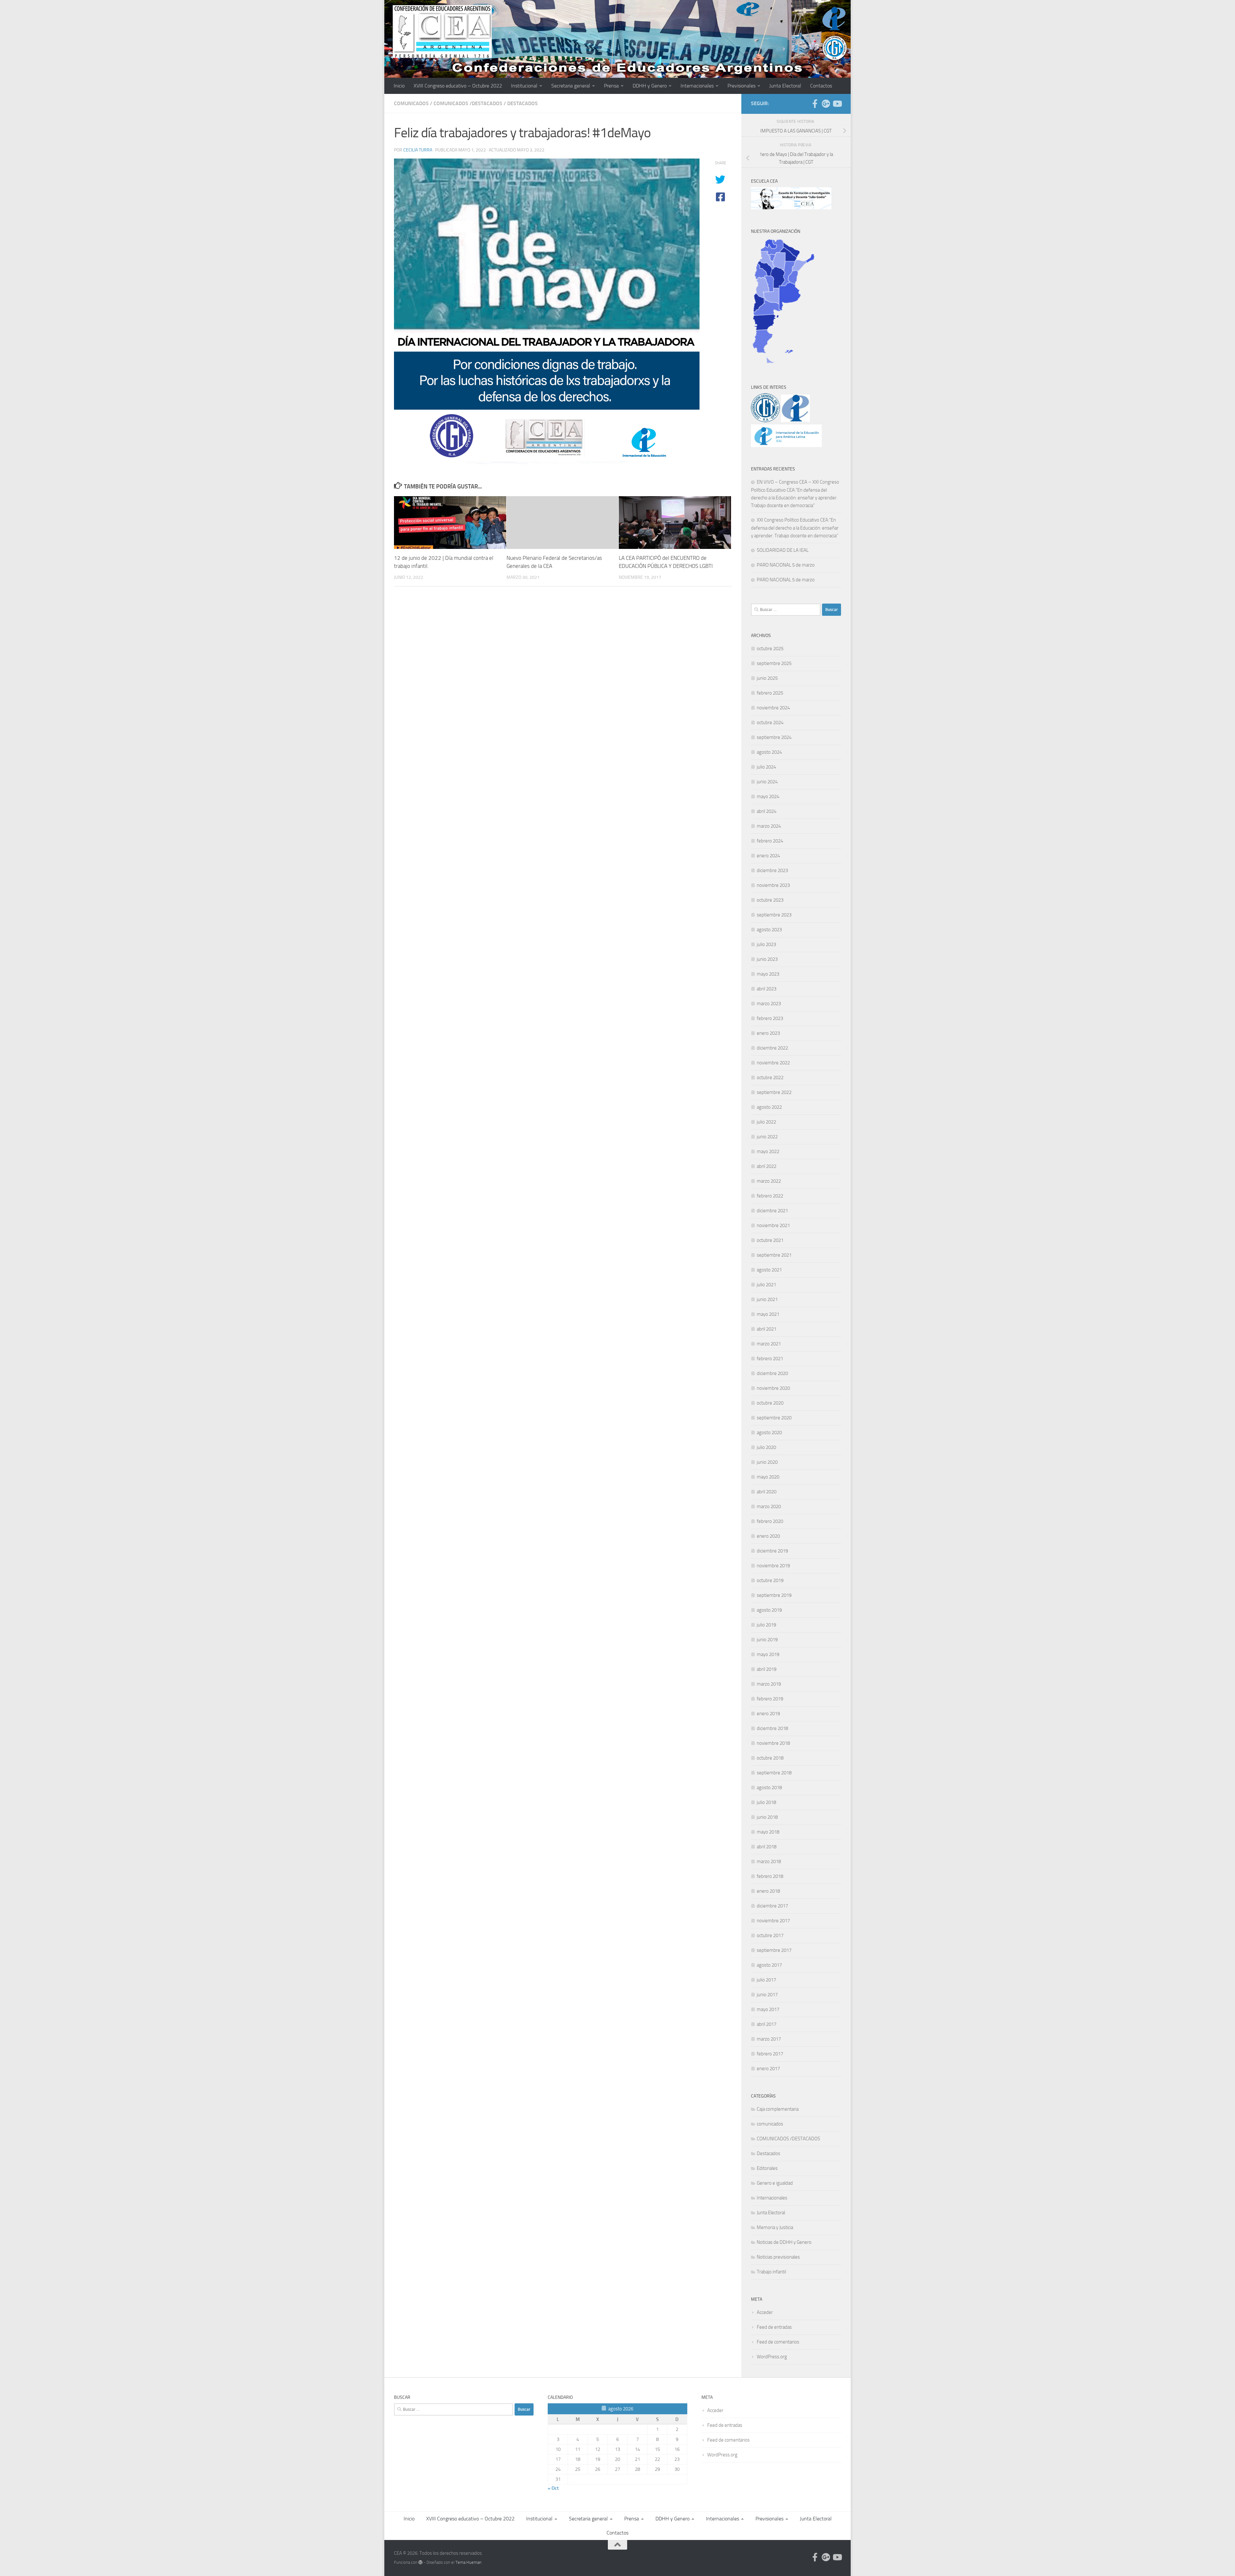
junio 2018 (767, 1817)
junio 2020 (767, 1462)
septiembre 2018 (774, 1773)
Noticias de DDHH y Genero (784, 2242)
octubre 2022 (770, 1078)
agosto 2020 (769, 1433)
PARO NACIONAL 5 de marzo (786, 565)
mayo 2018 (768, 1832)
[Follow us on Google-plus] (826, 104)
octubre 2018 (770, 1758)
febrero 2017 (770, 2054)
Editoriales (767, 2168)
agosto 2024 (769, 752)
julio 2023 (766, 944)
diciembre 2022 (772, 1048)
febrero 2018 (770, 1876)
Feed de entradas (774, 2327)
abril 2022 (767, 1166)
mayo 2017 (768, 2009)
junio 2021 (767, 1299)
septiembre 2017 (774, 1950)
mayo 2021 (768, 1314)
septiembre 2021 (774, 1255)
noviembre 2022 (773, 1063)
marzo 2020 (769, 1506)
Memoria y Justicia (775, 2227)
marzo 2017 (769, 2039)
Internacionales (697, 86)
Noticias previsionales (778, 2257)
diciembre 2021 (772, 1211)
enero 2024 (768, 856)
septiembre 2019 (774, 1595)
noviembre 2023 (773, 885)
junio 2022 (767, 1137)
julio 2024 (766, 767)
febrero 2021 (770, 1359)
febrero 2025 (770, 693)
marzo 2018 (769, 1861)
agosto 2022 (769, 1107)
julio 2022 (766, 1122)
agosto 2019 (769, 1610)
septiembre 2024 (774, 737)
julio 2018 (766, 1802)
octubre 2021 (770, 1240)
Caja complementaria (778, 2109)
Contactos (821, 86)
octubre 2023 (770, 900)
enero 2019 (768, 1714)
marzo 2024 (769, 826)
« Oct (553, 2488)
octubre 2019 (770, 1580)
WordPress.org (772, 2357)
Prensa (611, 86)
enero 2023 (768, 1033)
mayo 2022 (768, 1151)
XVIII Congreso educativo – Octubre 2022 (458, 86)
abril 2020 (767, 1492)
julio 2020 (766, 1447)
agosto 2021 (769, 1270)
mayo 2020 (768, 1477)
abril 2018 (767, 1847)
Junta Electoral (785, 86)
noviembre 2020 (773, 1388)
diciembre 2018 (772, 1728)
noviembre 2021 (773, 1225)
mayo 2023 (768, 974)
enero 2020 (768, 1536)
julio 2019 (766, 1625)
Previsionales (741, 86)
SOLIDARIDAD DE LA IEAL (783, 550)
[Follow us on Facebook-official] (815, 104)
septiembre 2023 (774, 915)
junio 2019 (767, 1640)
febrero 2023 (770, 1018)
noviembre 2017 (773, 1921)
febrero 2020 (770, 1521)
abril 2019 (767, 1669)
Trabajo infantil (771, 2272)
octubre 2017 (770, 1935)
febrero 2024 (770, 841)
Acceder (765, 2312)
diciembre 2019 (772, 1551)
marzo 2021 (769, 1344)
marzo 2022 (769, 1181)
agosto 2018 (769, 1788)
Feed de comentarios (778, 2342)
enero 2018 (768, 1891)
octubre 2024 (770, 723)
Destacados (522, 103)
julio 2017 (766, 1980)
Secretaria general (571, 86)
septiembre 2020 (774, 1418)
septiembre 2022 (774, 1092)
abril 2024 (767, 811)
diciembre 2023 (772, 870)
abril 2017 (767, 2024)
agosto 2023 (769, 930)
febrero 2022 (770, 1196)
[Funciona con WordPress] (421, 2562)
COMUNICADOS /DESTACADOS (468, 103)
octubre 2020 (770, 1403)
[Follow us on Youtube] (837, 104)
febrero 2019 (770, 1699)
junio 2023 (767, 959)
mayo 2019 (768, 1654)
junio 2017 (767, 1995)
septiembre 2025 (774, 663)
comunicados (411, 103)
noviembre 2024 (773, 708)
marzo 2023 (769, 1004)
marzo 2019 (769, 1684)
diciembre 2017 (772, 1906)
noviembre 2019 (773, 1566)
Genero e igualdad (775, 2183)
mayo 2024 (768, 796)
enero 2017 (768, 2069)
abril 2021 (767, 1329)
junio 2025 (767, 678)
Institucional (524, 86)
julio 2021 (766, 1285)
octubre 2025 (770, 649)
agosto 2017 (769, 1965)
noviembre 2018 (773, 1743)
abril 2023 (767, 989)
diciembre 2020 (772, 1373)
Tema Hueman (468, 2562)
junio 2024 (767, 782)
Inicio (399, 86)
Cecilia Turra (418, 150)
